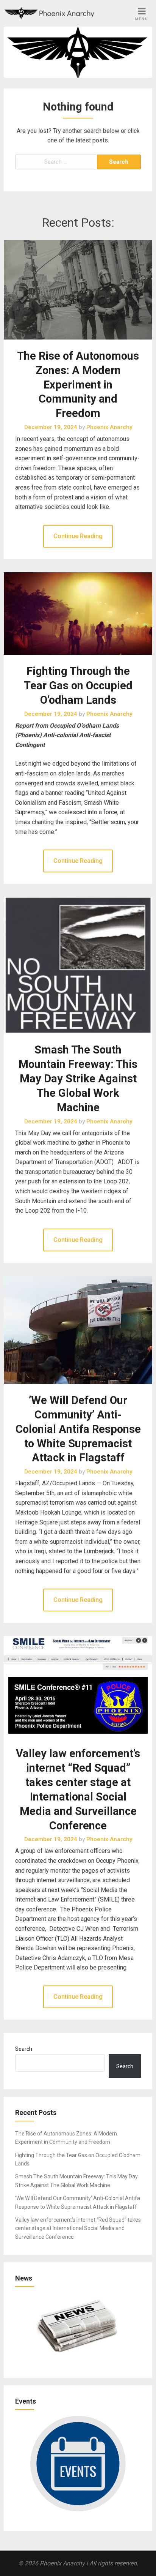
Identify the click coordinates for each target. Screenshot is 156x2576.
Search (24, 2049)
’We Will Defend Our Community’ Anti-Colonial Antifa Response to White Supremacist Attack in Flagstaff (78, 1429)
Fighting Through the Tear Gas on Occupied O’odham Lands (78, 685)
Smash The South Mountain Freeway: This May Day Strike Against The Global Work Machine (78, 1078)
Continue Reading (78, 536)
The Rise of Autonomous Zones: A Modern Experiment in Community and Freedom (78, 385)
